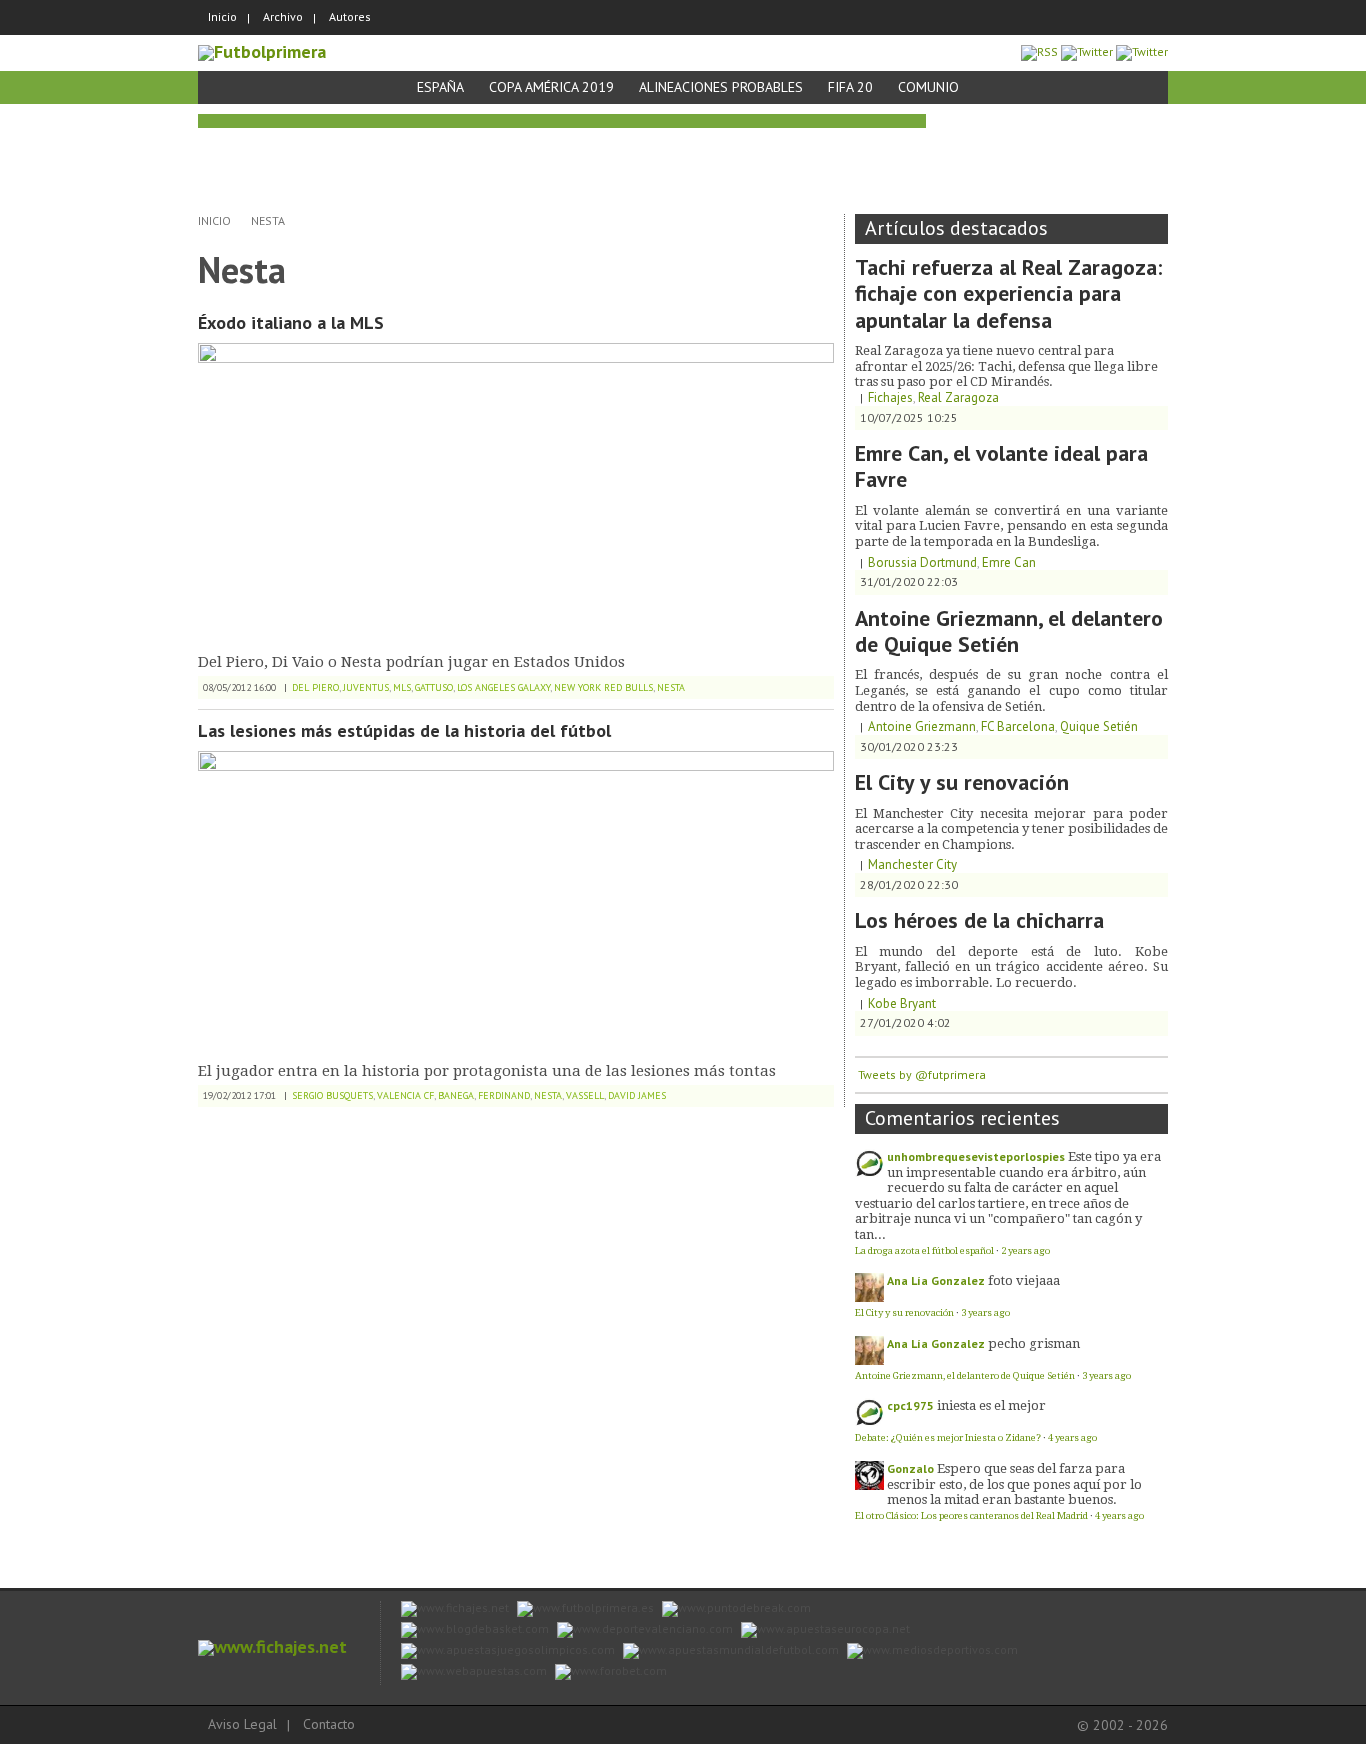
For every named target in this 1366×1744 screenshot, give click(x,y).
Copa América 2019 (551, 87)
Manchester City (912, 864)
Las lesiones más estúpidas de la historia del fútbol (404, 730)
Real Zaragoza (958, 397)
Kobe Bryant (902, 1003)
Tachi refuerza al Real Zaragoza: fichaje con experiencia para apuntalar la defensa (1008, 293)
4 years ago (1072, 1437)
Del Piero (315, 687)
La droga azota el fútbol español (924, 1250)
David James (637, 1095)
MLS (402, 687)
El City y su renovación (962, 782)
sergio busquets (332, 1095)
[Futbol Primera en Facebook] (1087, 51)
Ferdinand (504, 1095)
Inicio (222, 16)
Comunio (928, 87)
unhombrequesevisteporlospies (976, 1156)
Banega (456, 1095)
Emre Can (1009, 562)
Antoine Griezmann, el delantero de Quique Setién (1009, 631)
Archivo (283, 16)
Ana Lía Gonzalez (936, 1280)
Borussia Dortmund (922, 562)
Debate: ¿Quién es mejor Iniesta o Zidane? (948, 1437)
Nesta (268, 220)
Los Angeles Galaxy (503, 687)
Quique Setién (1099, 726)
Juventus (366, 687)
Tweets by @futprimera (922, 1074)
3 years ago (985, 1312)
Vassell (585, 1095)
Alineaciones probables (721, 87)
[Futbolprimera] (262, 51)
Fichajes (890, 397)
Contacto (329, 1724)
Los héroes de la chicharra (979, 920)
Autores (350, 16)
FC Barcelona (1018, 726)
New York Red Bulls (603, 687)
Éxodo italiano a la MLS (291, 322)
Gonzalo (910, 1468)
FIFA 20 (850, 87)
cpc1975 (910, 1405)
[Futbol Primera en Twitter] (1142, 51)
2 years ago (1025, 1250)
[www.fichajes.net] (272, 1646)
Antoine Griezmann (922, 726)
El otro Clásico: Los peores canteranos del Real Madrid (971, 1515)
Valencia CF (405, 1095)
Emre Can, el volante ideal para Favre (1001, 466)
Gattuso (434, 687)
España (440, 87)
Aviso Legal (242, 1724)
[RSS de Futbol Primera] (1039, 51)
